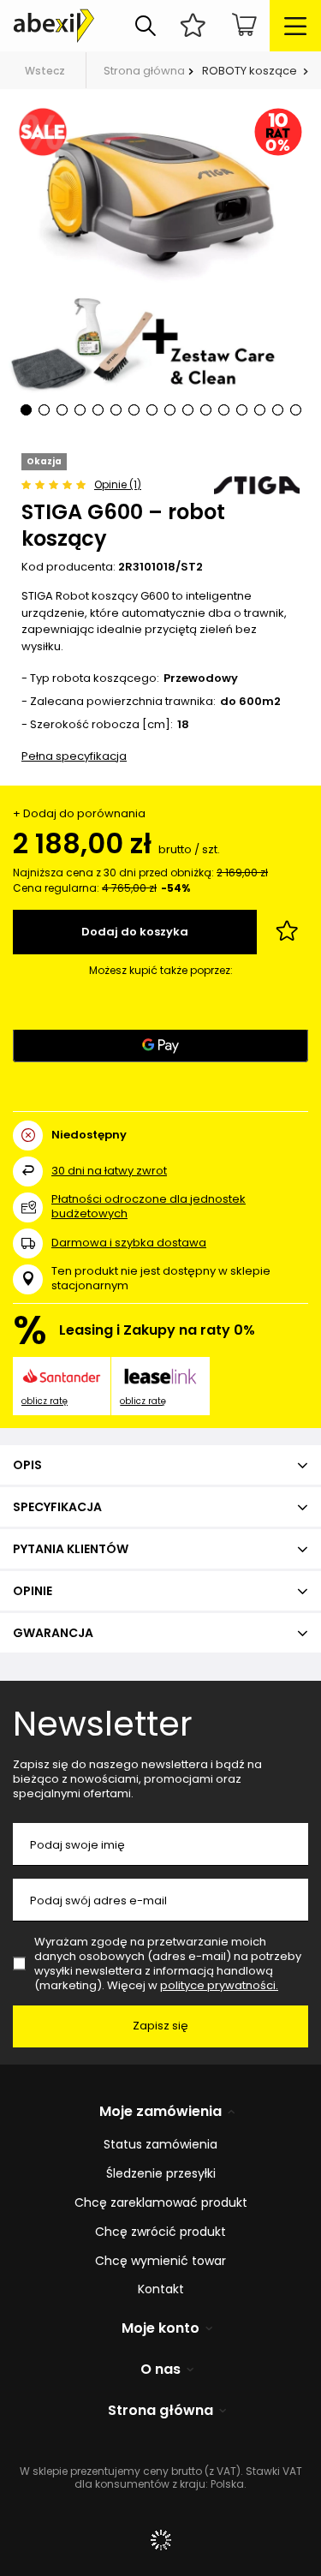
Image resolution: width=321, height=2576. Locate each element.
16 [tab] (296, 410)
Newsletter (103, 1724)
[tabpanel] (160, 271)
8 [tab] (152, 410)
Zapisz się (160, 2026)
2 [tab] (44, 410)
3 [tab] (62, 410)
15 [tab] (278, 410)
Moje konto (160, 2329)
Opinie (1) (118, 484)
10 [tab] (188, 410)
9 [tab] (170, 410)
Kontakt (161, 2289)
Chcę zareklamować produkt (161, 2203)
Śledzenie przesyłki (161, 2174)
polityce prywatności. (219, 1985)
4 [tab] (80, 410)
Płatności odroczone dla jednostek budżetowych (149, 1206)
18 (183, 725)
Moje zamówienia (160, 2112)
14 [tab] (260, 410)
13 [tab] (242, 410)
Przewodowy (201, 679)
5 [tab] (98, 410)
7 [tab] (134, 410)
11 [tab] (206, 410)
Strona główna (144, 71)
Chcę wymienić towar (160, 2261)
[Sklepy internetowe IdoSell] (160, 2540)
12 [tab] (224, 410)
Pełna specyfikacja (74, 756)
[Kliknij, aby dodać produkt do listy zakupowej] (287, 932)
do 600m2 (250, 702)
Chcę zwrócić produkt (160, 2232)
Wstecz (45, 71)
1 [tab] (26, 410)
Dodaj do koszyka (135, 932)
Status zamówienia (160, 2145)
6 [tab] (116, 410)
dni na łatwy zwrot (109, 1171)
